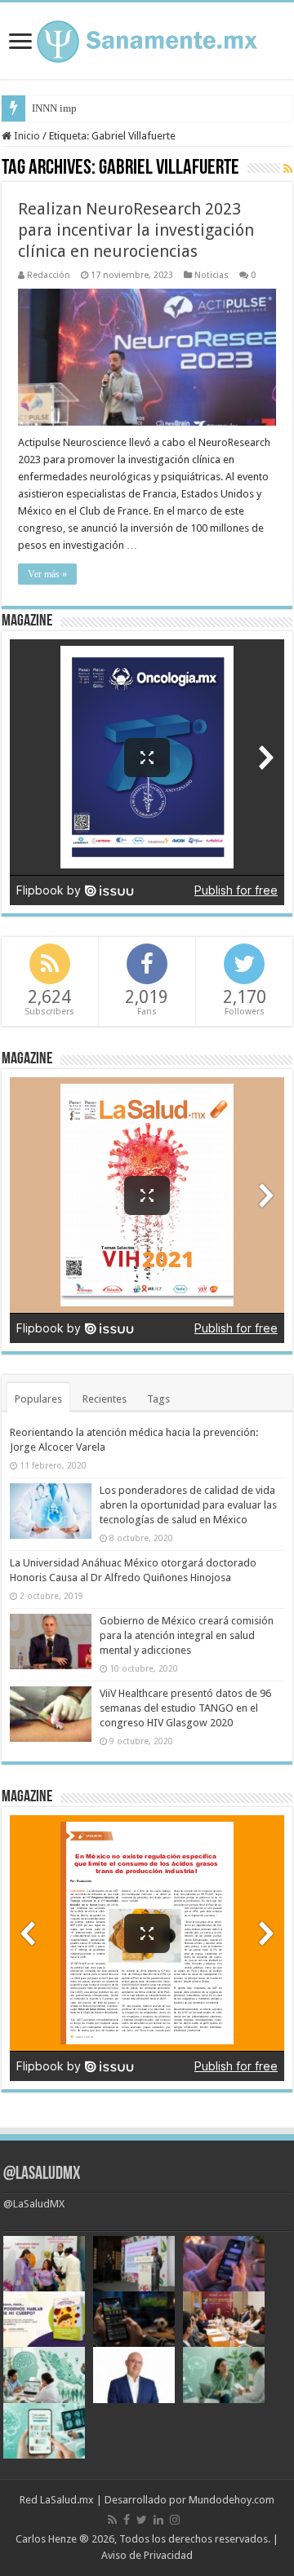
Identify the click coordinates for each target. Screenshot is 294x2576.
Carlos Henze (46, 2539)
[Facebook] (127, 2520)
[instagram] (175, 2520)
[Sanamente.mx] (147, 38)
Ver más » (47, 574)
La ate (45, 108)
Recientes (105, 1399)
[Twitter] (142, 2520)
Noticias (212, 275)
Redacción (49, 275)
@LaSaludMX (42, 2174)
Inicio (26, 136)
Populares (38, 1399)
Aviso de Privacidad (147, 2555)
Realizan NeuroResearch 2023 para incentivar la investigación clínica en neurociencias (136, 230)
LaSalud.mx (67, 2500)
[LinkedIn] (158, 2520)
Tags (158, 1399)
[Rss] (112, 2520)
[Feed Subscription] (288, 169)
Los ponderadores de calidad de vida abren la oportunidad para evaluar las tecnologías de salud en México (188, 1505)
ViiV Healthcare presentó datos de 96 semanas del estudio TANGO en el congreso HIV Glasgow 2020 (185, 1708)
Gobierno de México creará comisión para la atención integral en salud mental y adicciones (187, 1635)
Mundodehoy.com (232, 2500)
